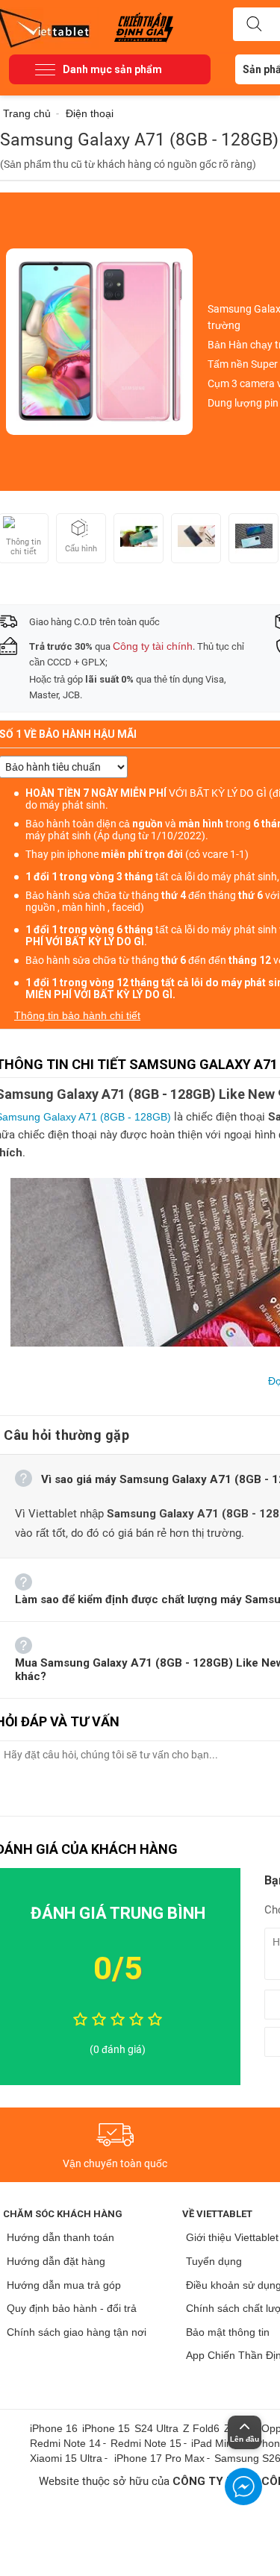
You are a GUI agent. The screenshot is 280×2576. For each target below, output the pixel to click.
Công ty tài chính (153, 646)
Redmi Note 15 (146, 2443)
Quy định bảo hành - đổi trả (72, 2308)
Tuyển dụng (214, 2261)
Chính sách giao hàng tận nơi (77, 2332)
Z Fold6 (201, 2428)
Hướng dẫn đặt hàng (56, 2261)
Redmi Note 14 (65, 2443)
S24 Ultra (156, 2428)
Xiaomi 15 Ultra (66, 2458)
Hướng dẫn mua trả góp (64, 2285)
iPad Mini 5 (217, 2443)
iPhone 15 (106, 2428)
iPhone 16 (54, 2428)
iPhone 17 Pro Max (159, 2458)
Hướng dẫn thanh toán (60, 2237)
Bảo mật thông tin (228, 2332)
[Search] (254, 25)
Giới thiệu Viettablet (232, 2237)
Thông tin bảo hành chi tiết (77, 1015)
